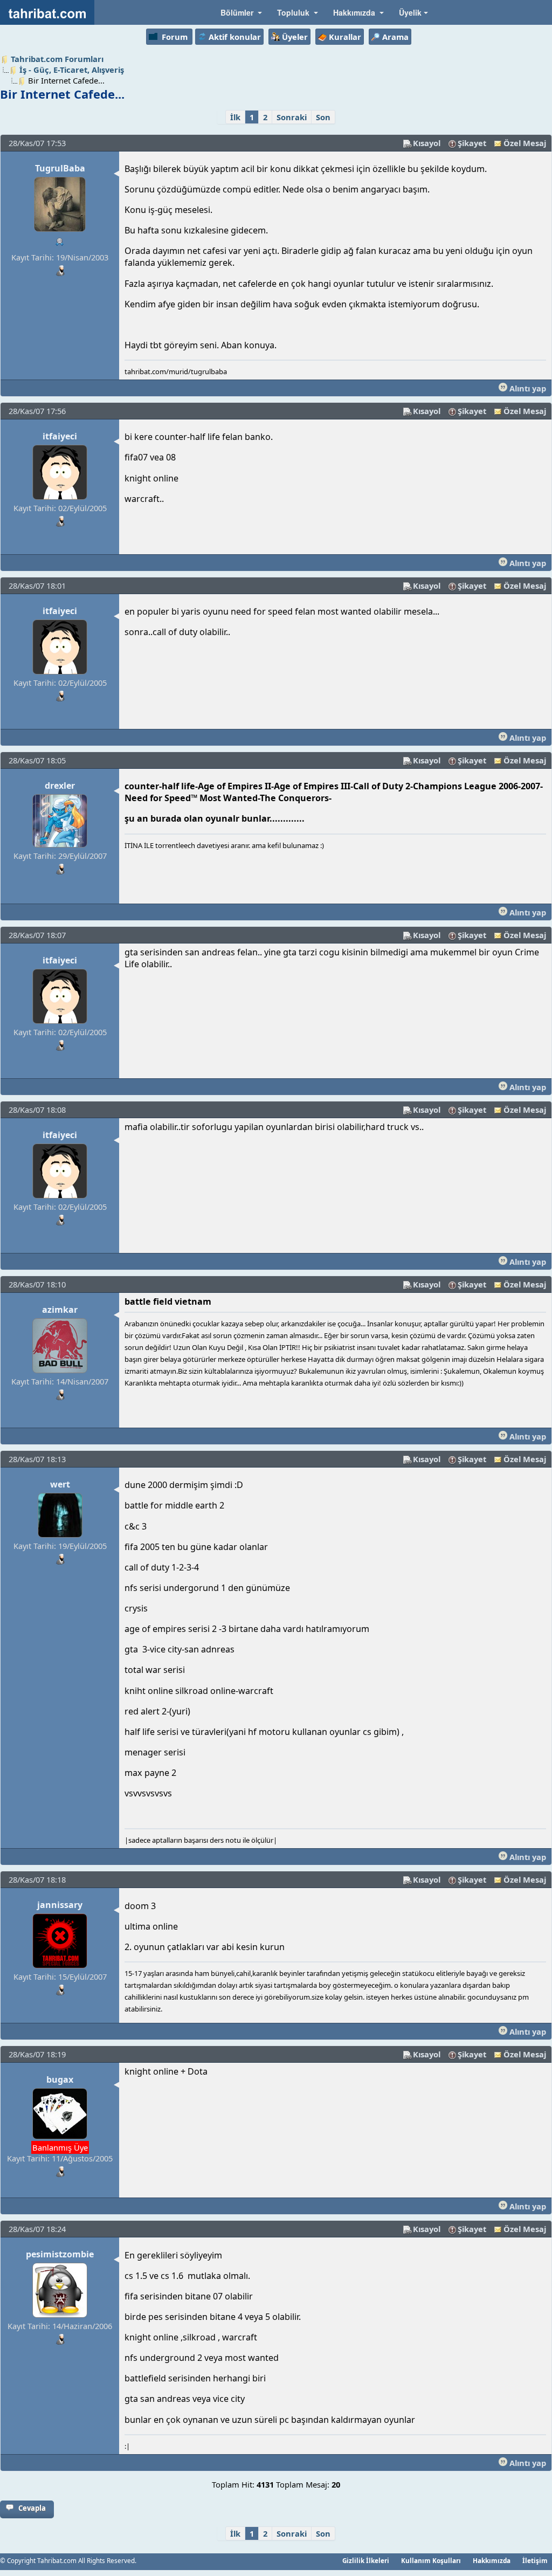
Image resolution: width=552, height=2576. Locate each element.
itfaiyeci (60, 436)
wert (60, 1484)
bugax (60, 2079)
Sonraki (292, 117)
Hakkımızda (492, 2560)
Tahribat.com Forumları (57, 59)
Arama (395, 37)
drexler (60, 786)
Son (323, 117)
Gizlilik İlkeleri (366, 2560)
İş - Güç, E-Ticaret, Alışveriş (72, 70)
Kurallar (345, 37)
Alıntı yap (527, 388)
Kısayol (427, 143)
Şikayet (472, 143)
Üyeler (295, 37)
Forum (175, 37)
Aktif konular (235, 37)
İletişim (535, 2560)
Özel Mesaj (525, 143)
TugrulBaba (60, 168)
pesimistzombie (60, 2254)
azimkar (60, 1310)
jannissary (60, 1905)
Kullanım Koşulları (431, 2560)
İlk (235, 117)
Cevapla (32, 2508)
